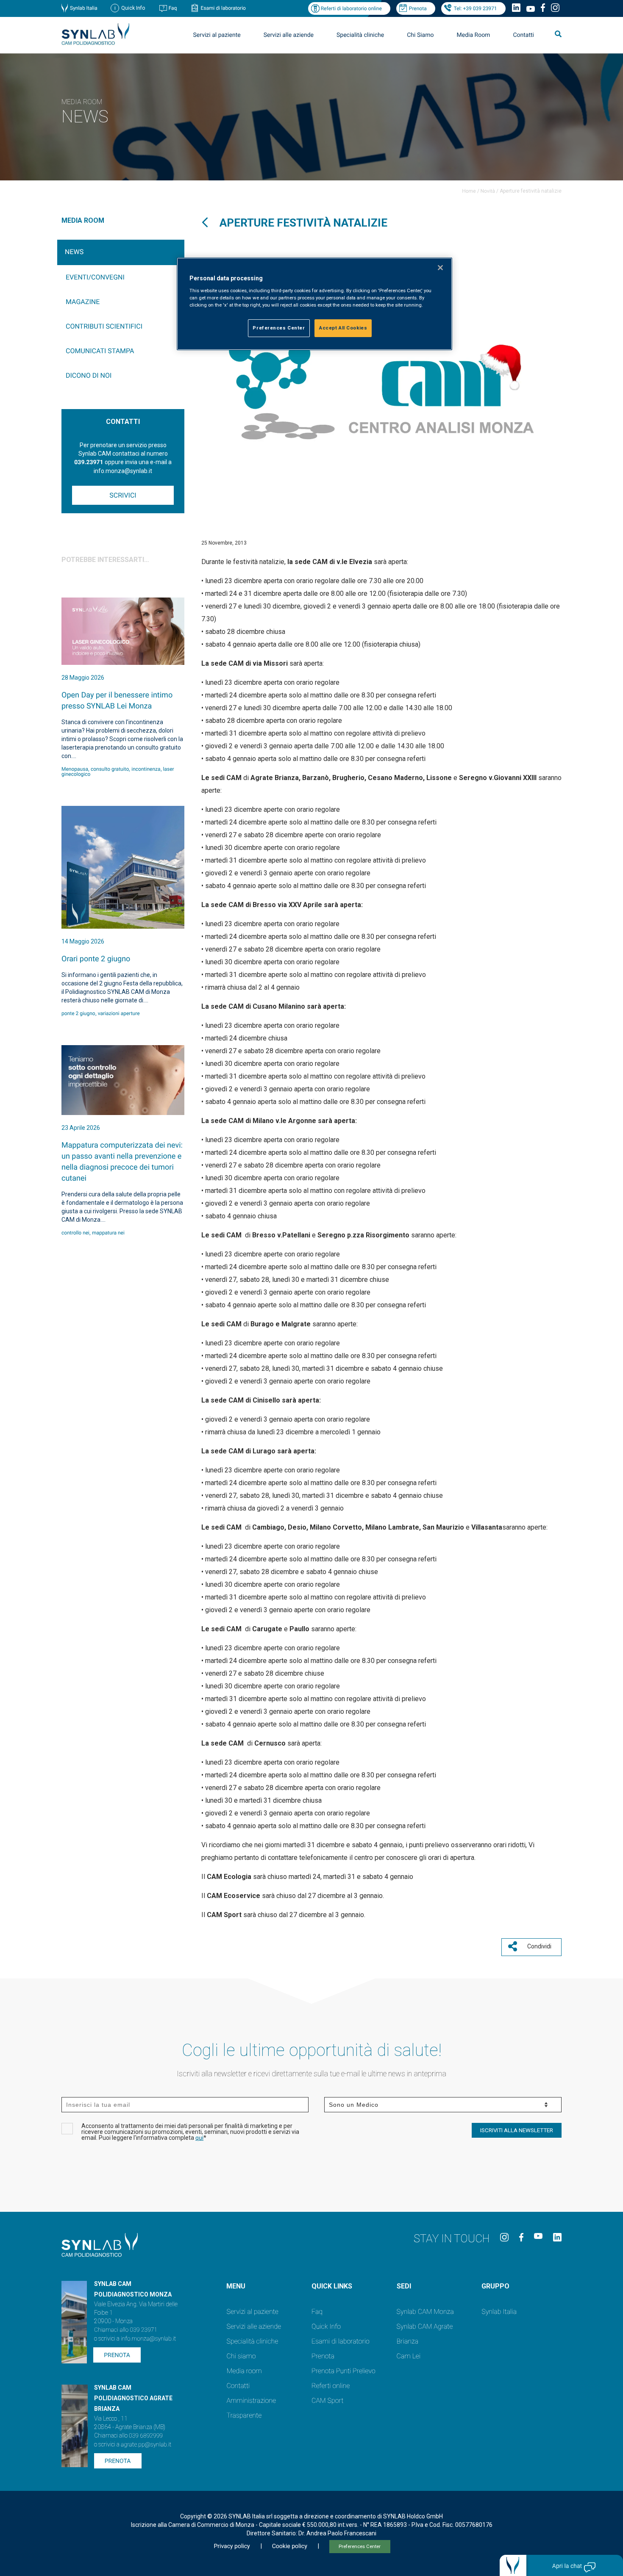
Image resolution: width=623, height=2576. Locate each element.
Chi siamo (241, 2356)
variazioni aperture (119, 1013)
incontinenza (146, 769)
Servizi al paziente (252, 2312)
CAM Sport (327, 2400)
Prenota (418, 8)
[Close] (440, 268)
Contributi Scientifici (104, 326)
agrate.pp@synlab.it (146, 2445)
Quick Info (326, 2326)
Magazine (83, 302)
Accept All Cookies (343, 328)
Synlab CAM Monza (425, 2312)
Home (469, 191)
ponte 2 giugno (78, 1013)
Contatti (523, 35)
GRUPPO (495, 2286)
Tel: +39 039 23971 (476, 8)
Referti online (331, 2386)
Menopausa (75, 769)
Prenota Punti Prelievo (343, 2371)
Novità (488, 191)
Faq (173, 8)
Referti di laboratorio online (351, 8)
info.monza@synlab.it (148, 2339)
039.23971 (89, 462)
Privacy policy (232, 2546)
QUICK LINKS (332, 2286)
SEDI (404, 2286)
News (74, 252)
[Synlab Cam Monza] (95, 43)
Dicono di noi (89, 375)
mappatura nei (108, 1233)
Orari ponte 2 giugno (96, 959)
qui (199, 2138)
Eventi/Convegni (95, 277)
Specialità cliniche (360, 35)
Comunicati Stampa (100, 351)
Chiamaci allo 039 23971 (126, 2330)
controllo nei (75, 1233)
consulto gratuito (110, 769)
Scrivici (123, 495)
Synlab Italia (84, 8)
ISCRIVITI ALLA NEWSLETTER (517, 2130)
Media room (244, 2371)
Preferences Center (360, 2547)
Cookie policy (290, 2546)
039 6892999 (146, 2436)
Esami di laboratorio (223, 8)
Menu (236, 2286)
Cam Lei (409, 2356)
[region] (314, 304)
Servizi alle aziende (254, 2326)
